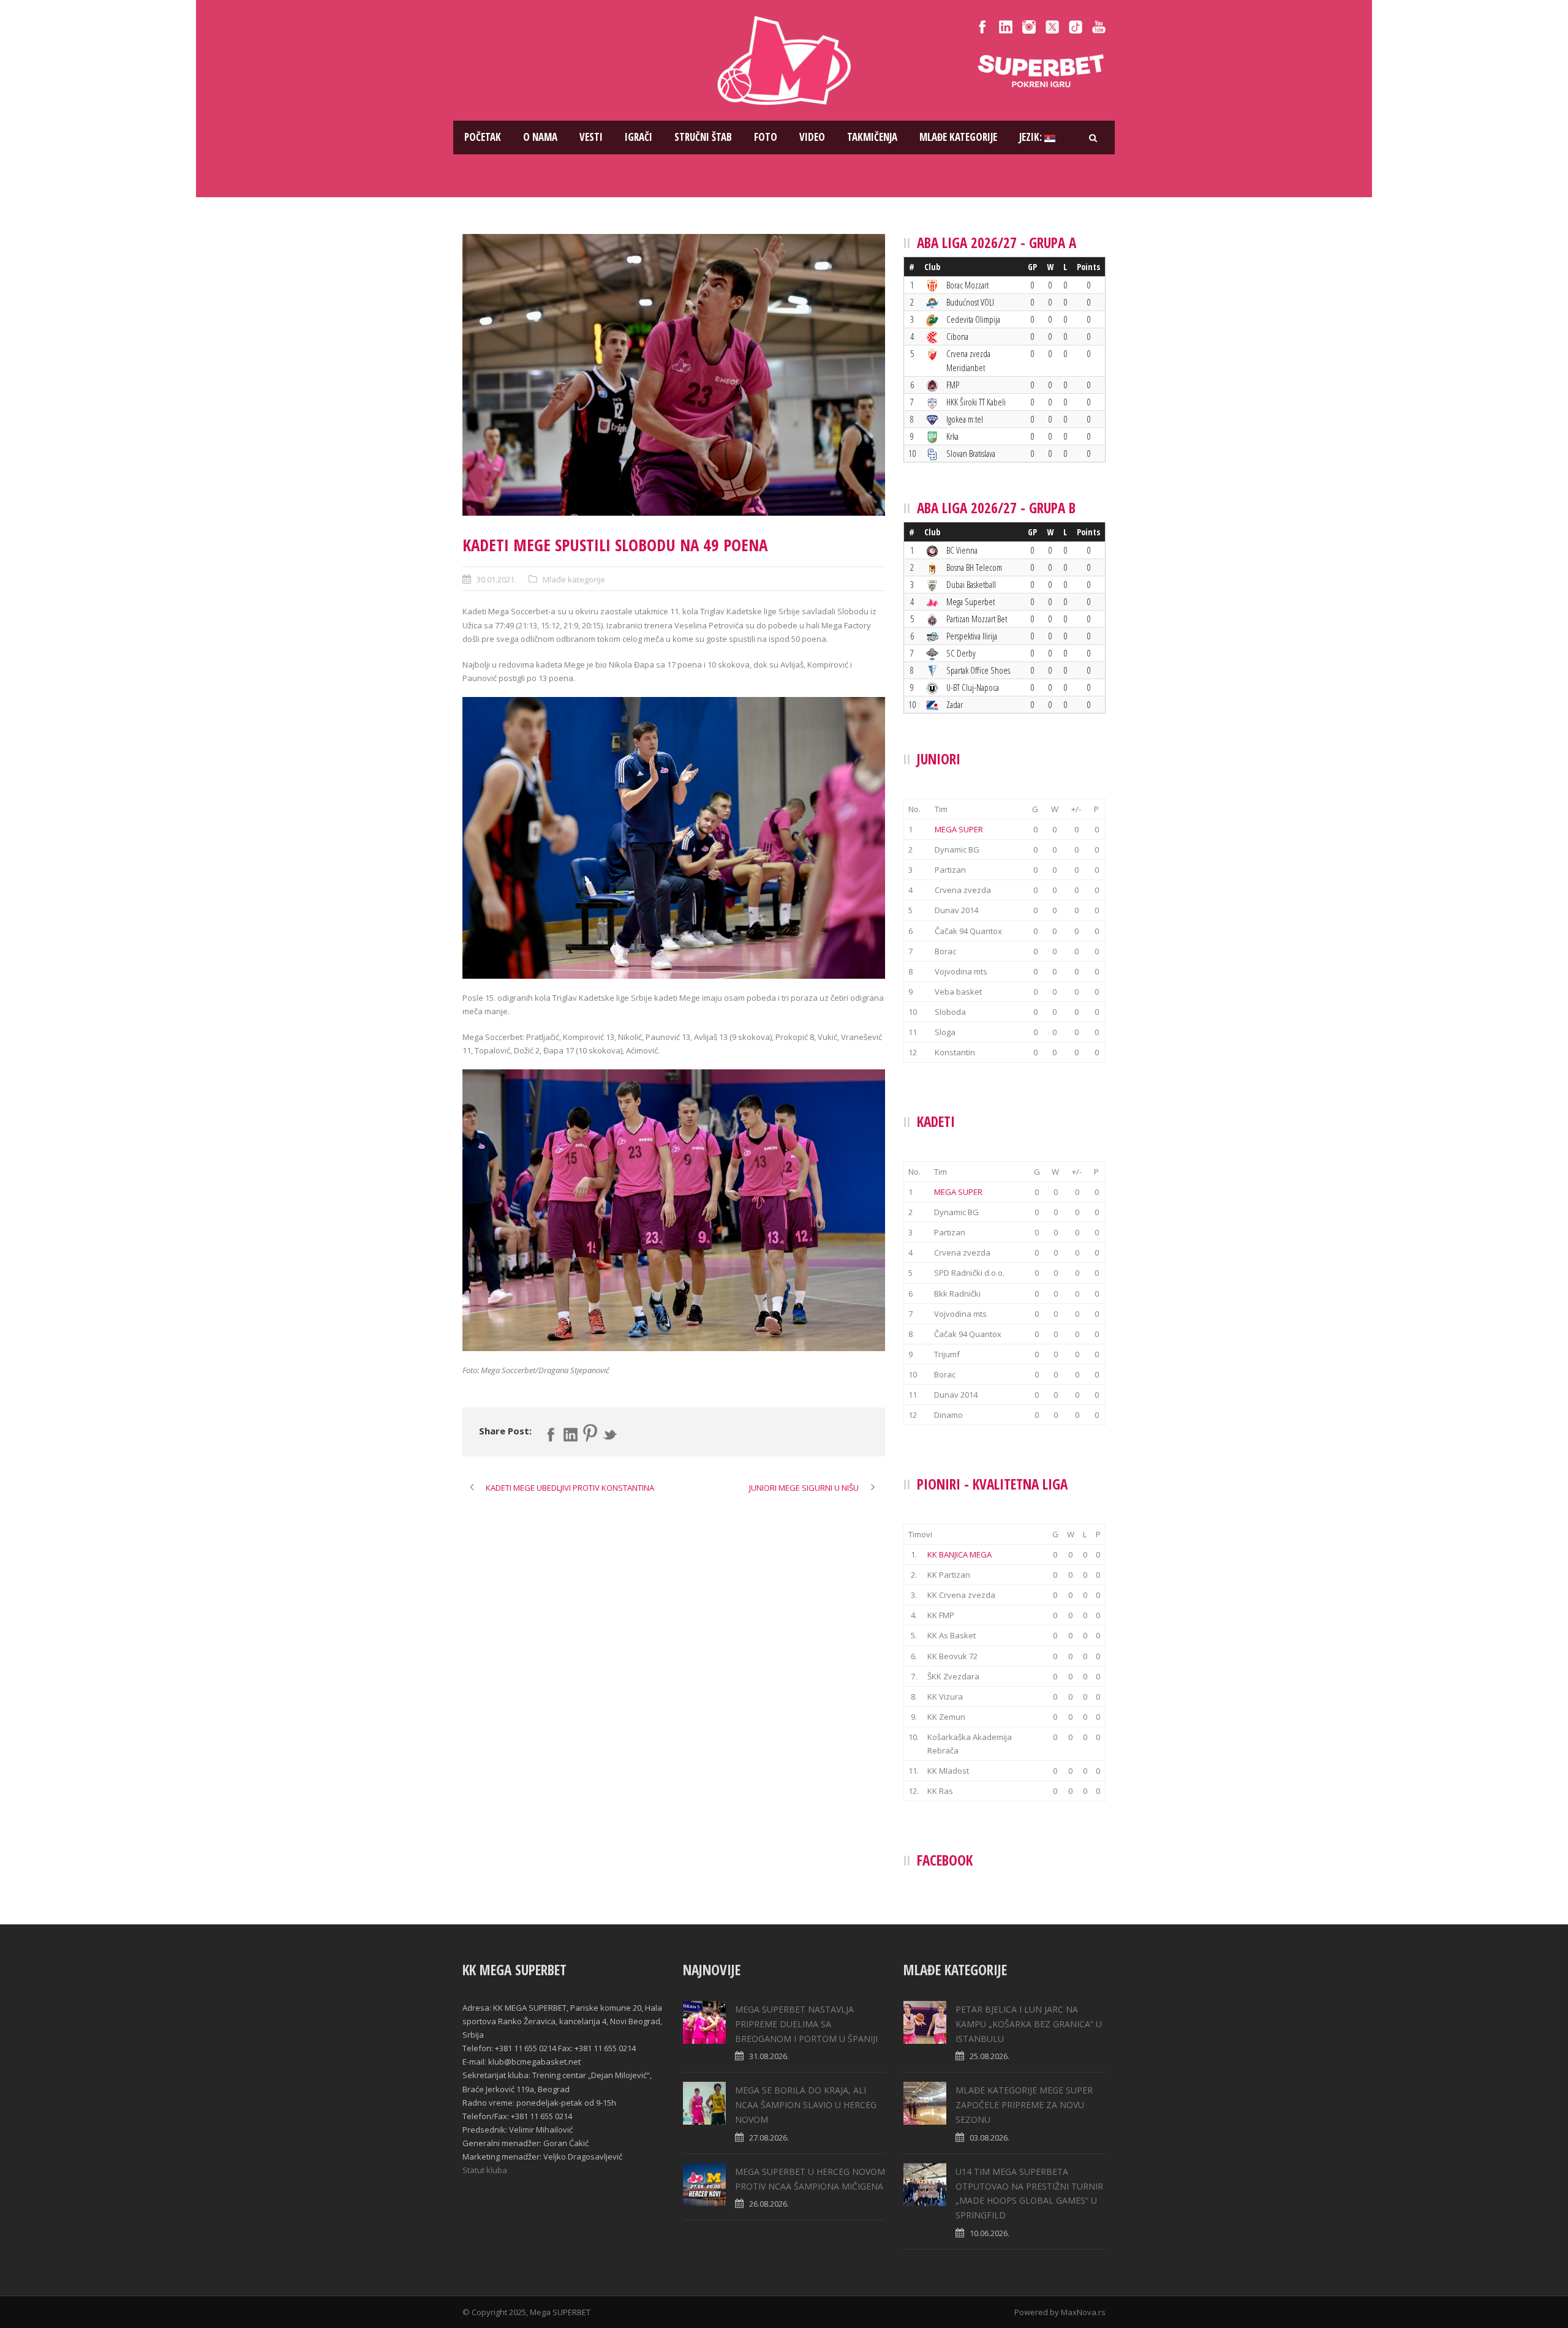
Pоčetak (483, 137)
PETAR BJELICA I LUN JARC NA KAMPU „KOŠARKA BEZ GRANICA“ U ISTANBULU (1029, 2024)
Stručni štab (703, 137)
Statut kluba (485, 2170)
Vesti (591, 137)
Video (812, 137)
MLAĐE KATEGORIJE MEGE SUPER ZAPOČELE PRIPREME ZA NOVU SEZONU (1024, 2105)
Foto (766, 137)
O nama (540, 137)
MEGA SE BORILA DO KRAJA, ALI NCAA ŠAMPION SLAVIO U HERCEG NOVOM (806, 2105)
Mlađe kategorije (958, 137)
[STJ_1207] (674, 375)
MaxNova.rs (1083, 2312)
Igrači (639, 137)
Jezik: (1032, 137)
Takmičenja (872, 137)
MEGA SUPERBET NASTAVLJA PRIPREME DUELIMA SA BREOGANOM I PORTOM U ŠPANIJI (806, 2024)
